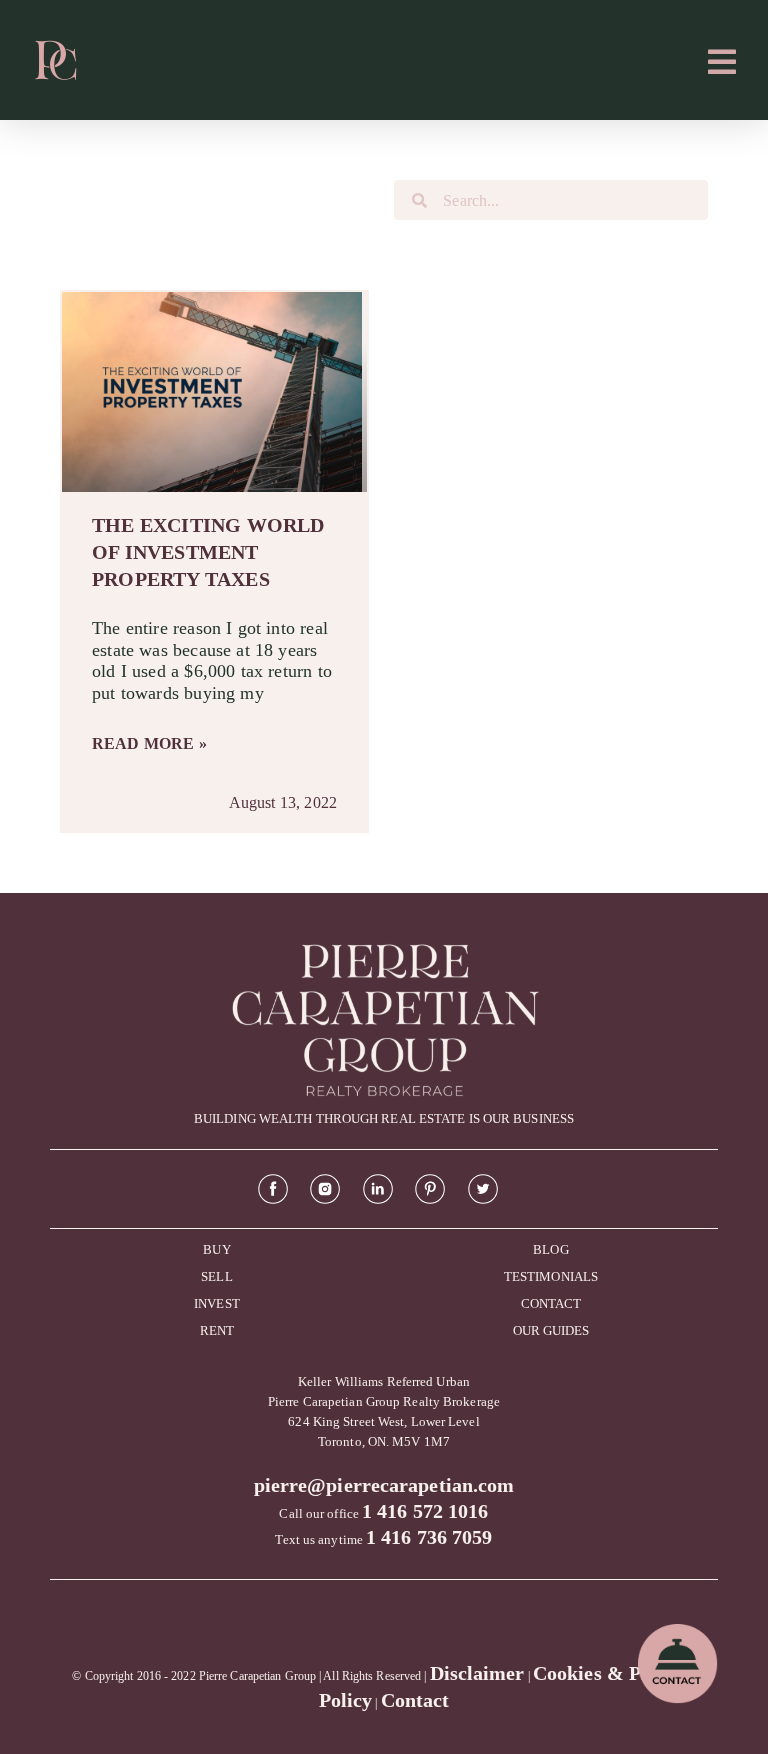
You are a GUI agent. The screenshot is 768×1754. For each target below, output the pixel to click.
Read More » (149, 743)
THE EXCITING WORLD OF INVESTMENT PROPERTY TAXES (208, 552)
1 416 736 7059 (429, 1537)
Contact (415, 1700)
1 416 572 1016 (425, 1511)
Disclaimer (477, 1673)
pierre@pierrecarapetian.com (384, 1485)
